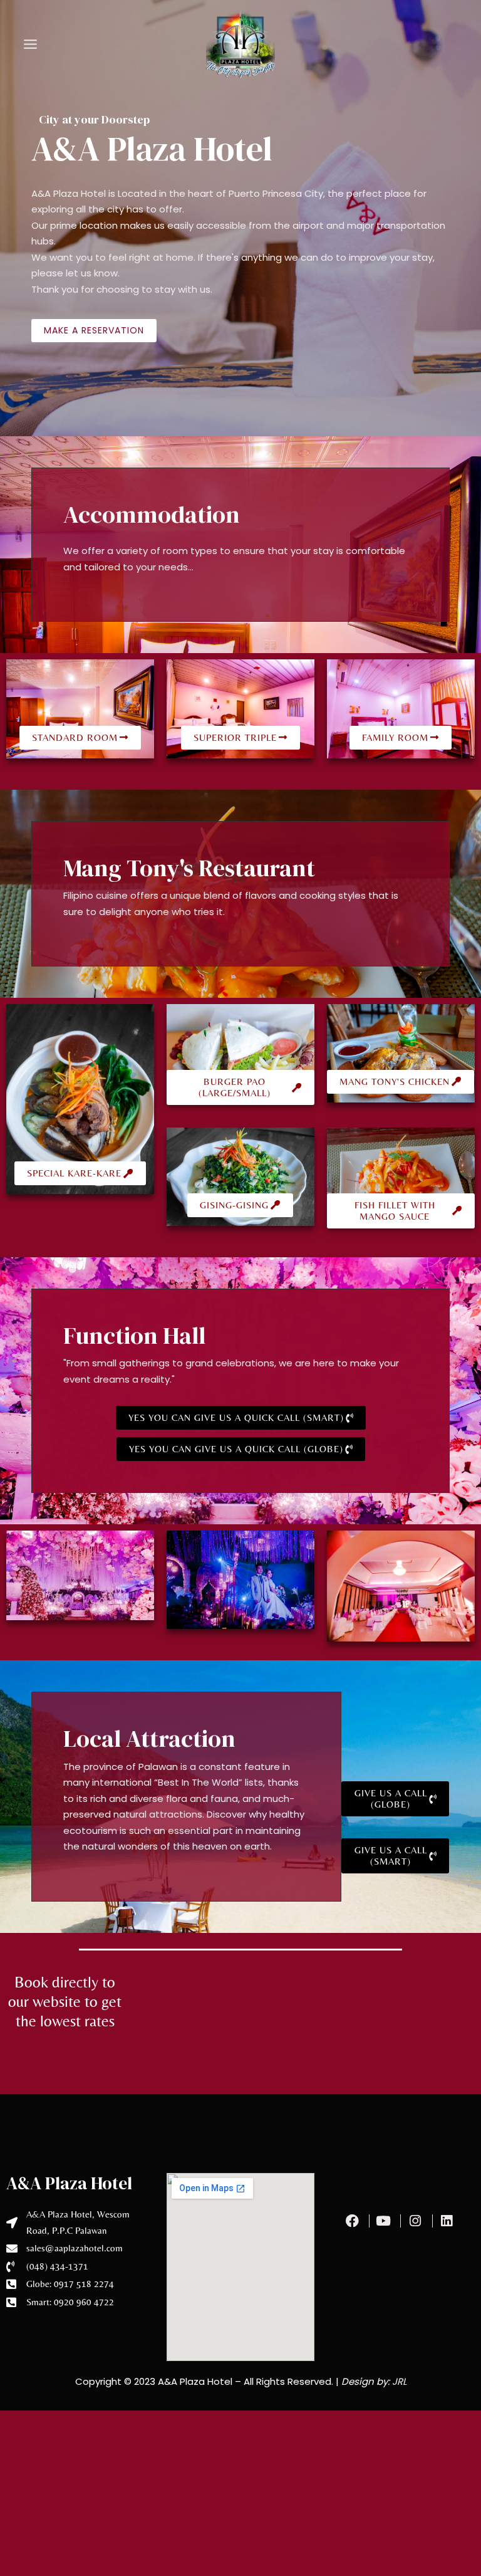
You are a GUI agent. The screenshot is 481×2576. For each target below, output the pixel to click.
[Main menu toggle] (31, 44)
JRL (399, 2381)
